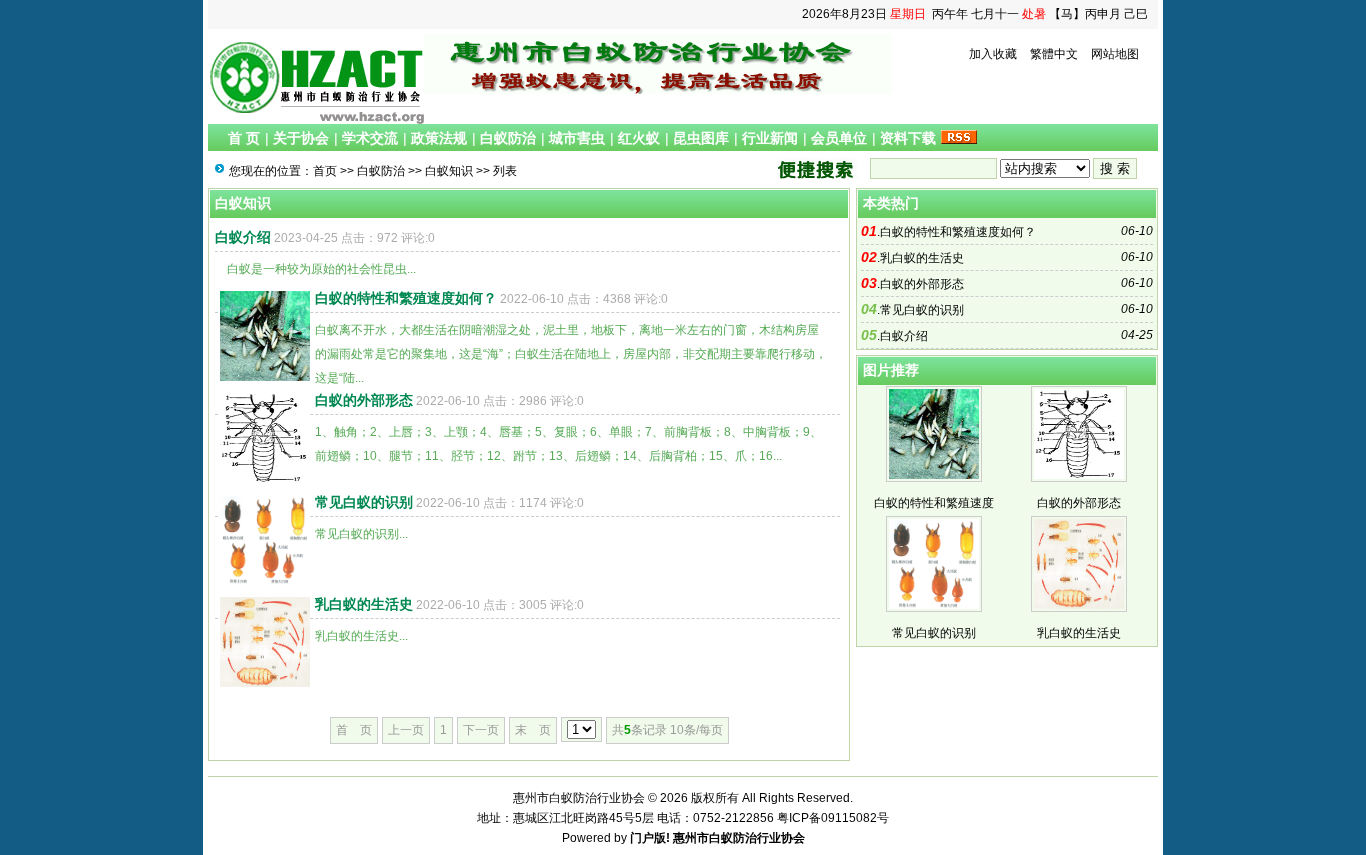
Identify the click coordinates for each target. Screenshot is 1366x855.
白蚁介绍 (243, 237)
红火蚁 (639, 138)
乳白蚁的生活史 (364, 604)
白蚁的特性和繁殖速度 (934, 503)
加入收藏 (993, 54)
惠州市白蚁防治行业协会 (739, 838)
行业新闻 (770, 138)
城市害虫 (577, 138)
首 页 (244, 138)
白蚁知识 (449, 171)
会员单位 (839, 138)
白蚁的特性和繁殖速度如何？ (406, 298)
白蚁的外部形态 (364, 400)
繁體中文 (1054, 54)
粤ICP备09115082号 (833, 818)
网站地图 (1115, 54)
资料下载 (908, 138)
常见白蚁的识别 (364, 502)
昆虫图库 (701, 138)
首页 (325, 171)
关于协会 (301, 138)
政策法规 (439, 138)
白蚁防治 (508, 138)
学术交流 (370, 138)
